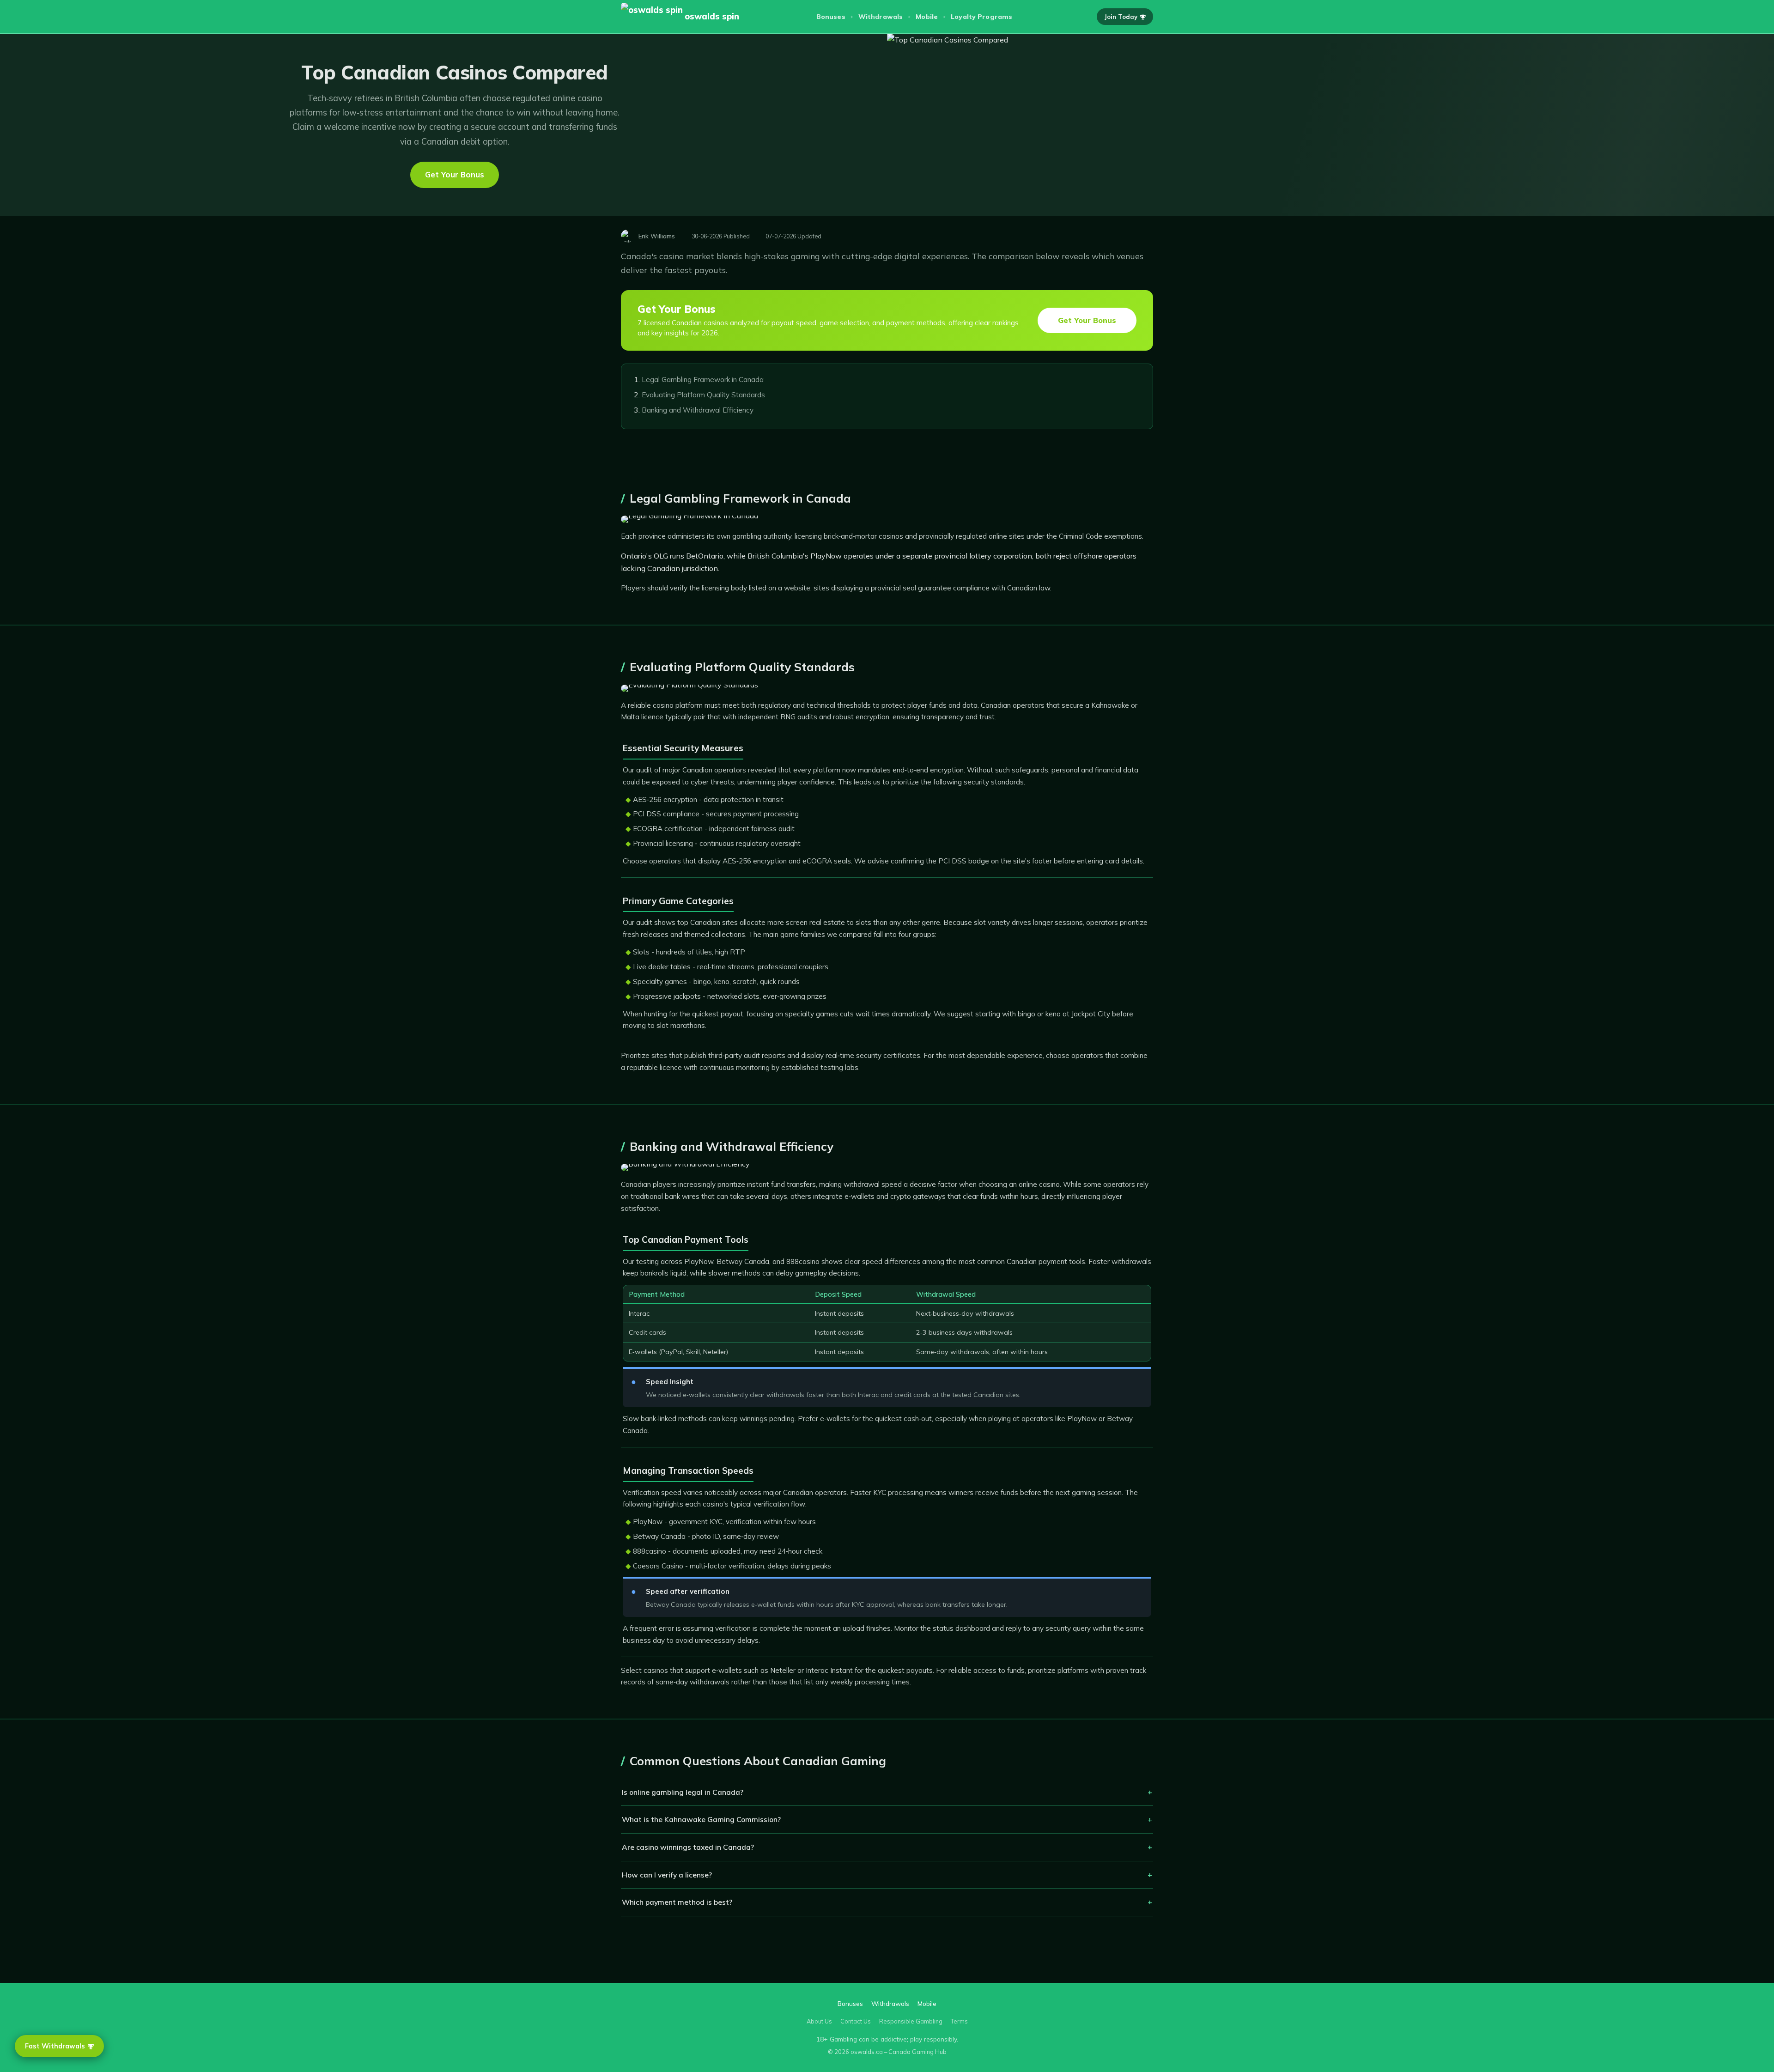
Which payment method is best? (677, 1902)
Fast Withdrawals (55, 2046)
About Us (819, 2021)
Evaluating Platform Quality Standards (703, 395)
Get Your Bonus (455, 174)
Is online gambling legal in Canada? (683, 1792)
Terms (959, 2021)
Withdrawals (881, 17)
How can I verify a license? (667, 1875)
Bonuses (831, 17)
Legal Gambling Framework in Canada (703, 380)
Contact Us (856, 2021)
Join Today (1121, 17)
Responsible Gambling (911, 2021)
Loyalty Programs (981, 17)
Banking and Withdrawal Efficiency (698, 410)
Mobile (927, 17)
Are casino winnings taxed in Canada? (688, 1847)
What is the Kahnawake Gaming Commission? (701, 1819)
